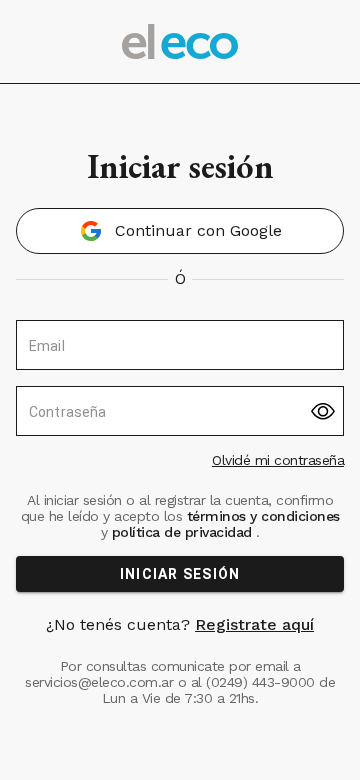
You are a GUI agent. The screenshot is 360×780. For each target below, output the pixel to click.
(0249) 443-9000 (260, 682)
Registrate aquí (254, 624)
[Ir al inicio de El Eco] (180, 41)
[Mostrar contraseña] (323, 411)
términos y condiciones (261, 516)
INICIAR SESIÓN (180, 574)
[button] (180, 231)
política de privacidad (181, 532)
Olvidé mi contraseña (278, 460)
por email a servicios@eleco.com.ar (163, 674)
